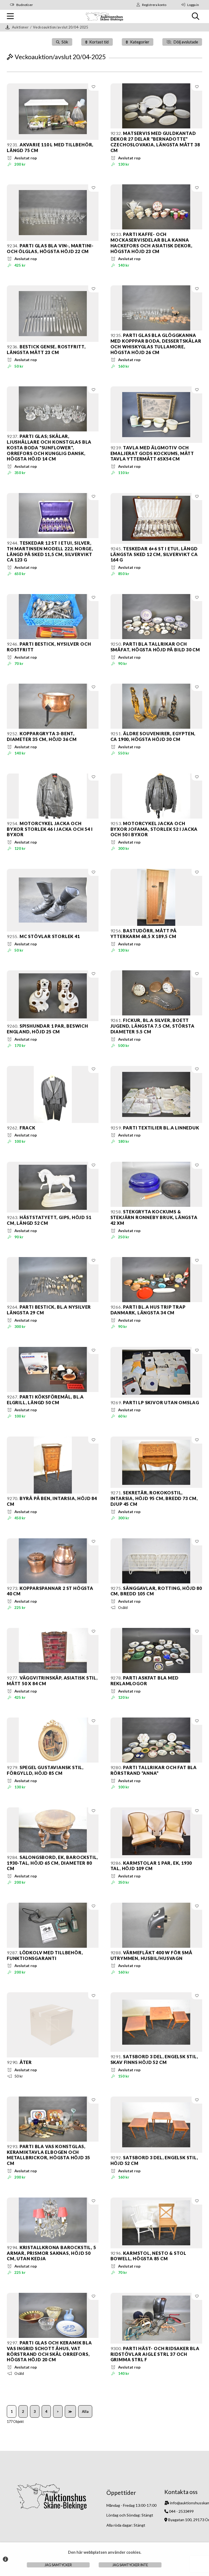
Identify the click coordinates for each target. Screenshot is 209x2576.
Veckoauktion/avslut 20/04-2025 (60, 27)
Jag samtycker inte (130, 2565)
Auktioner (20, 27)
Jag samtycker (58, 2565)
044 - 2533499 (181, 2511)
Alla (85, 2411)
